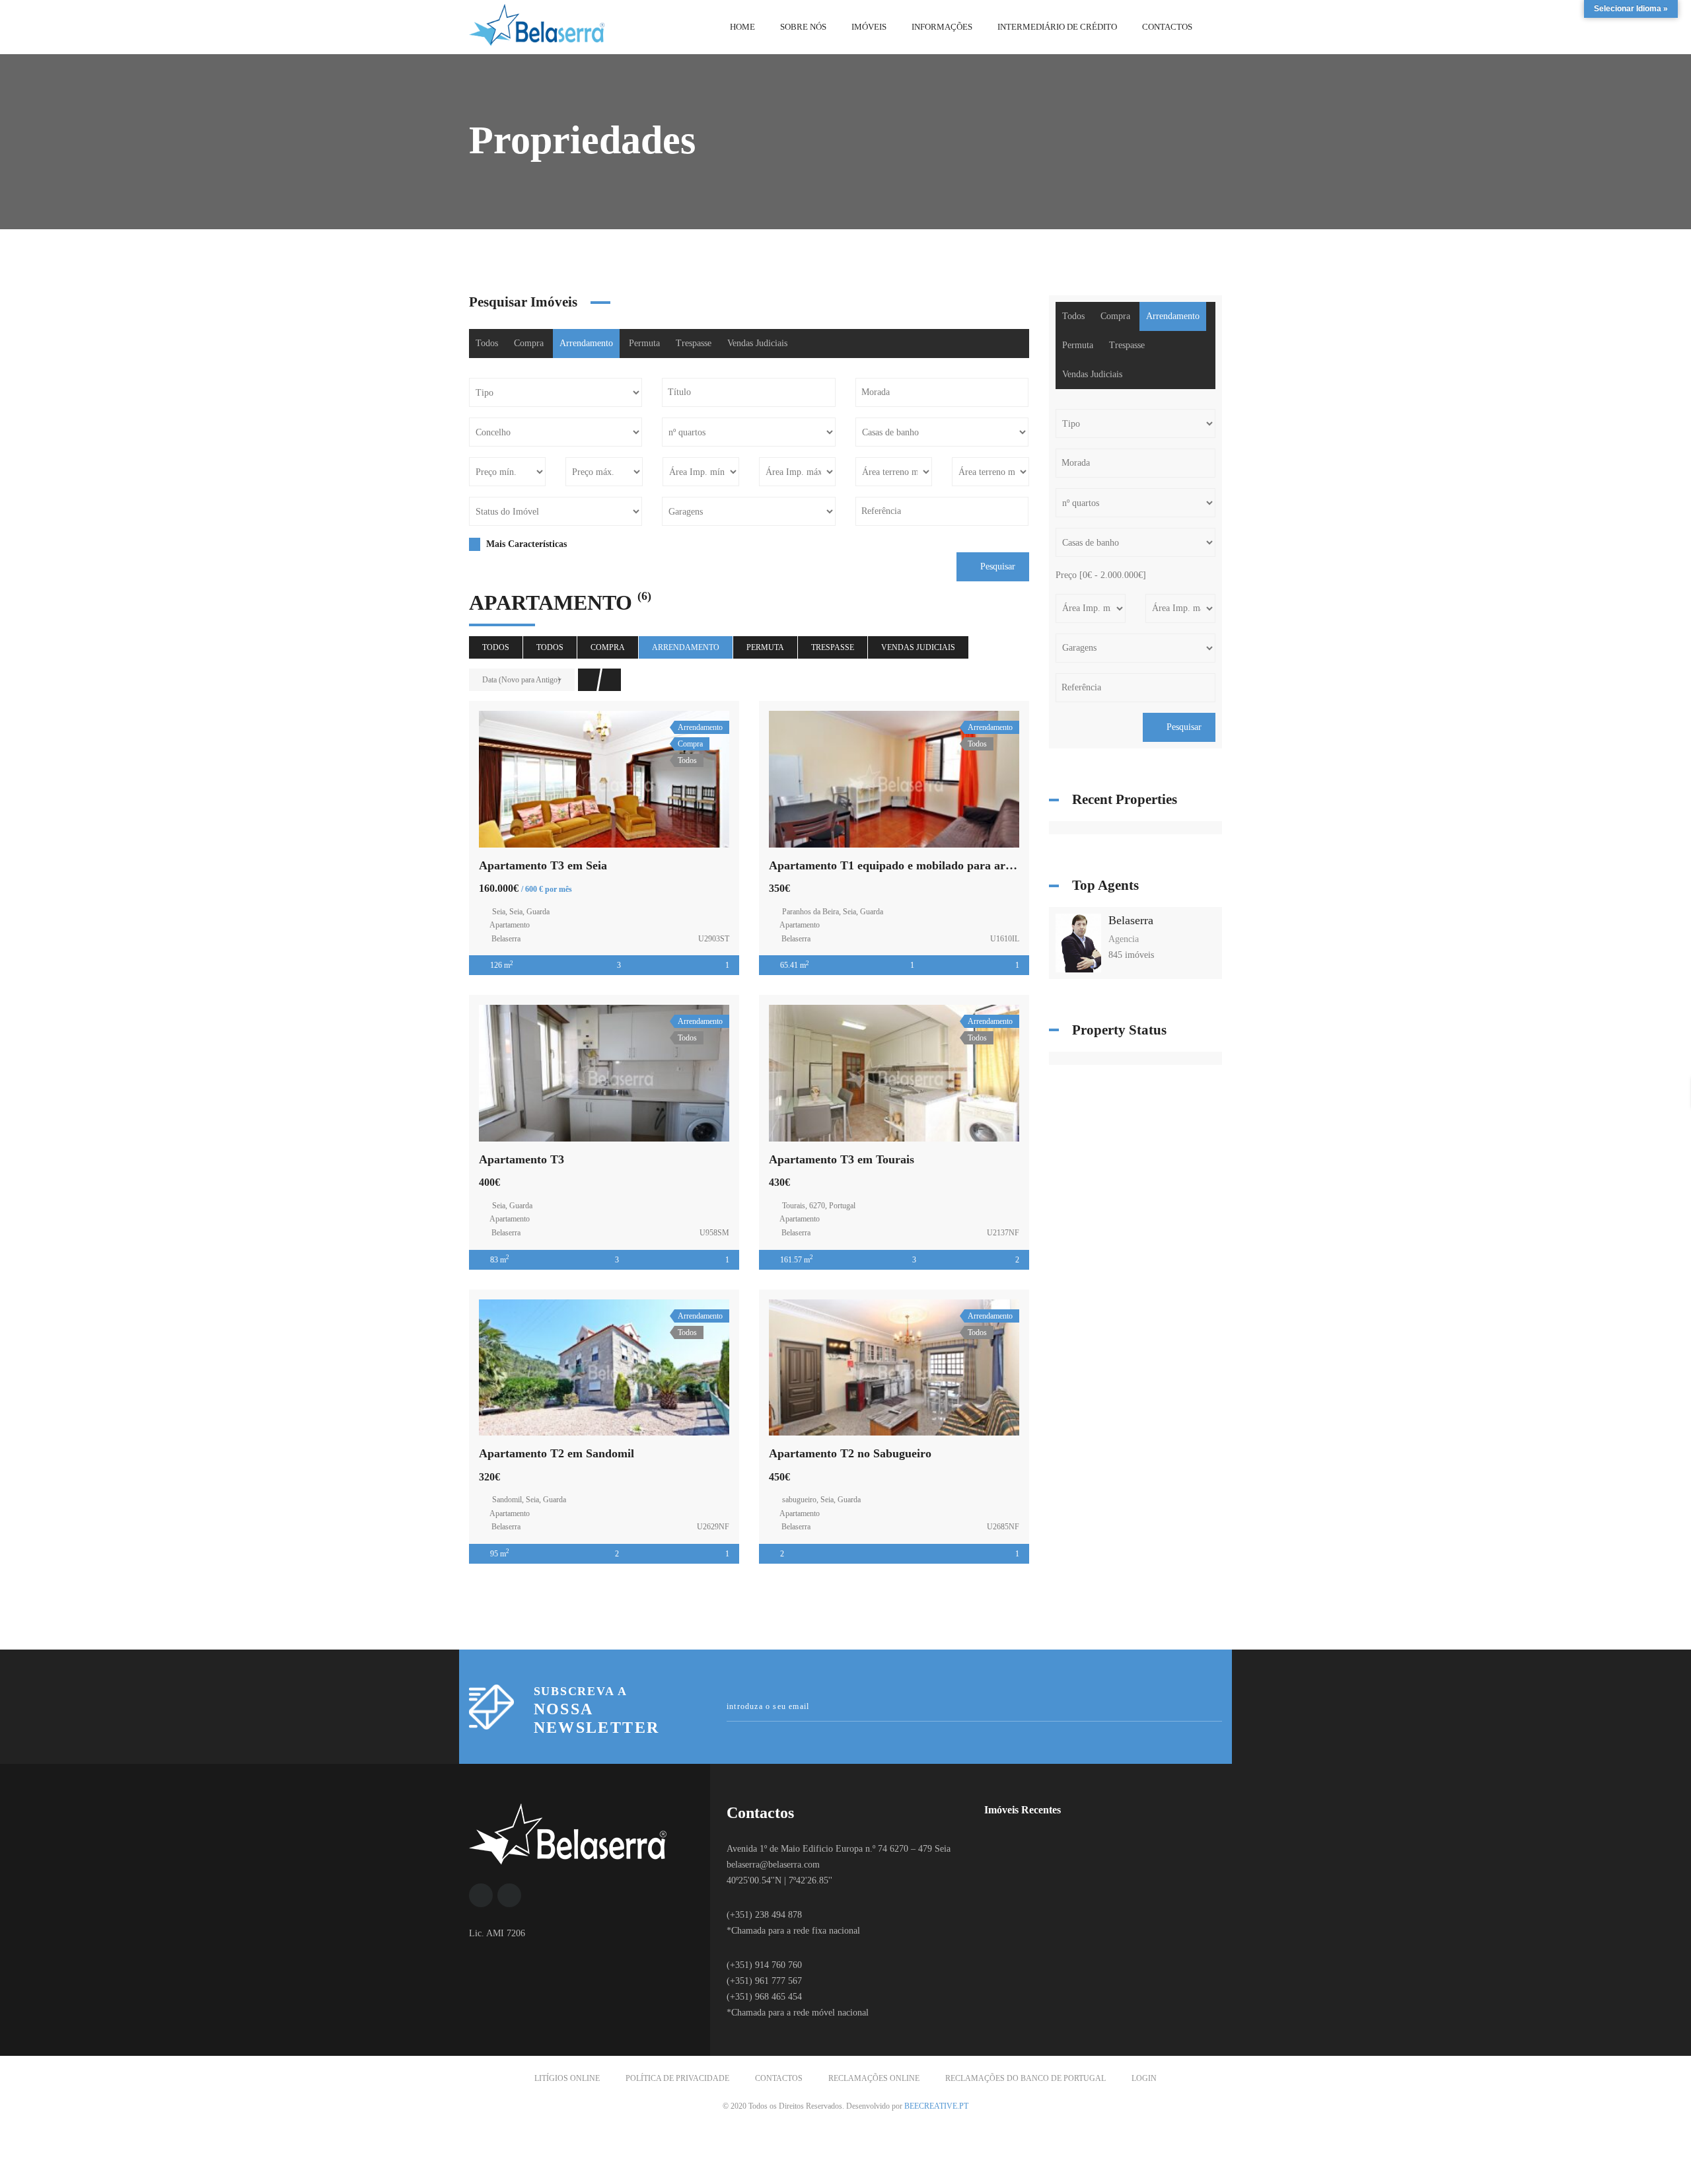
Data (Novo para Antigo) (521, 680)
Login (1144, 2078)
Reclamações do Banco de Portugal (1025, 2078)
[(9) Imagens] (604, 1074)
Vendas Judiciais (757, 343)
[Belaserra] (1079, 942)
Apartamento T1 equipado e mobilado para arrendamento (918, 865)
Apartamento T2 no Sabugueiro (850, 1453)
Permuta (644, 343)
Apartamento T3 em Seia (543, 865)
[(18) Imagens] (894, 1074)
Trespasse (694, 343)
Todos (487, 343)
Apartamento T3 (522, 1159)
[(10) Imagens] (894, 779)
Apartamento (510, 925)
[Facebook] (481, 1895)
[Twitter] (509, 1895)
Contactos (779, 2078)
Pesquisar (996, 566)
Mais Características (525, 544)
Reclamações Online (874, 2078)
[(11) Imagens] (604, 1367)
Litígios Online (567, 2078)
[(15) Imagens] (604, 779)
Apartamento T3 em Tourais (842, 1159)
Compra (529, 343)
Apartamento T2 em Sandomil (557, 1453)
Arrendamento (586, 343)
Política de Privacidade (677, 2078)
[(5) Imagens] (894, 1367)
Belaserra (1131, 920)
